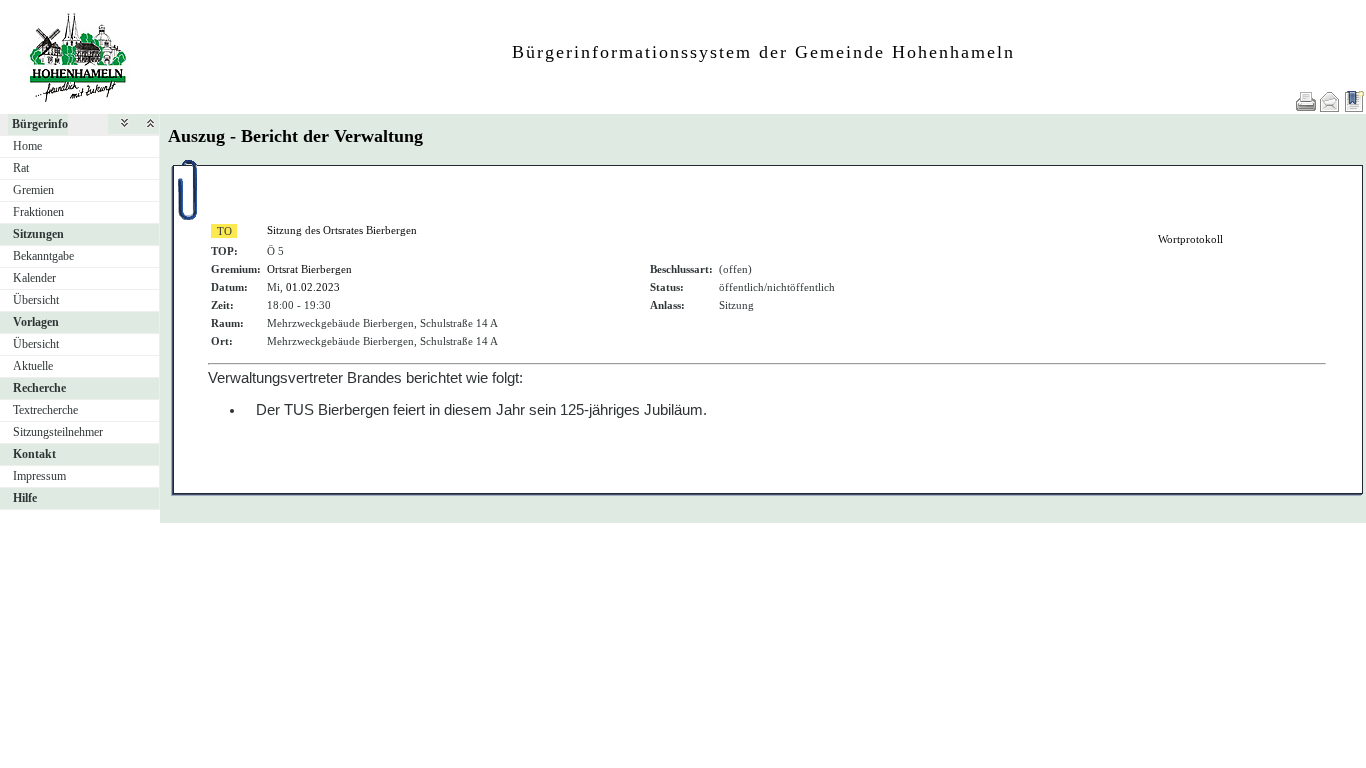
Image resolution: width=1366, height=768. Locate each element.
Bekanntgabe (43, 256)
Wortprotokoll (1190, 239)
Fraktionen (38, 212)
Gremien (33, 190)
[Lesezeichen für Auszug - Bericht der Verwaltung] (1354, 101)
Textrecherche (45, 410)
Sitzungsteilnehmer (58, 432)
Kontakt (34, 454)
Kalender (34, 278)
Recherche (39, 388)
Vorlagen (36, 322)
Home (27, 146)
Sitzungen (38, 234)
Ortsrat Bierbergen (309, 269)
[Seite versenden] (1330, 101)
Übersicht (36, 300)
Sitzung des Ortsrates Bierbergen (342, 230)
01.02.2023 (313, 287)
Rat (21, 168)
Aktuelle (33, 366)
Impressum (39, 476)
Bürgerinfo (40, 124)
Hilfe (25, 498)
